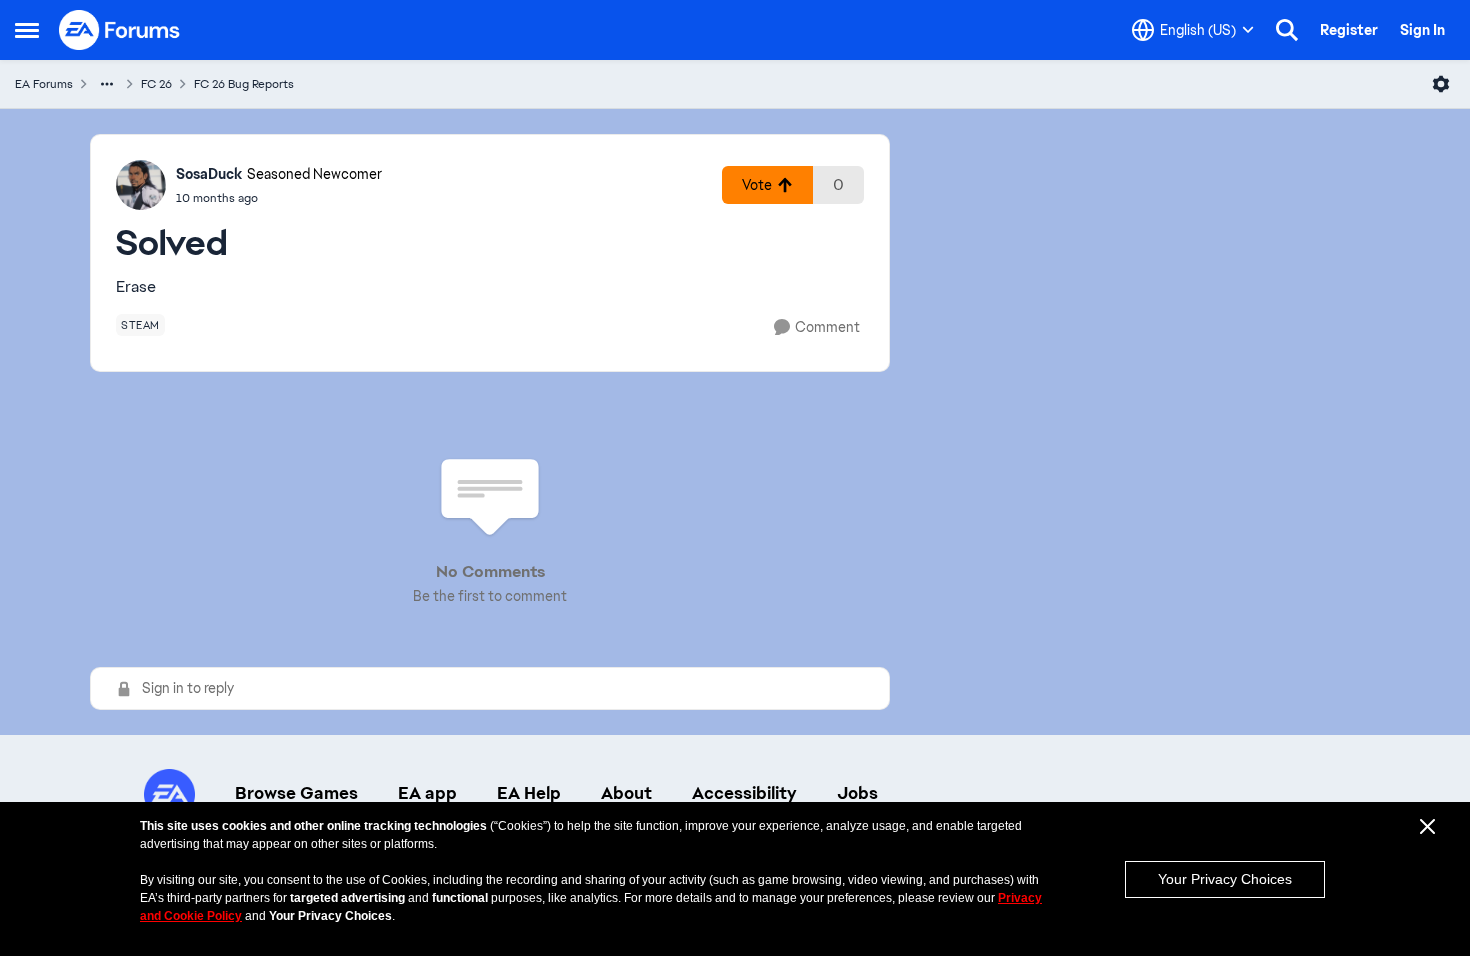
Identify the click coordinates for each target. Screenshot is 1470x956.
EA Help (529, 793)
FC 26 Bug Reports (244, 84)
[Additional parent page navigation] (107, 84)
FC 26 (156, 84)
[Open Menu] (1441, 84)
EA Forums (44, 84)
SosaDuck (209, 174)
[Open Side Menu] (27, 30)
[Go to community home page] (120, 30)
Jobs (857, 793)
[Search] (1287, 30)
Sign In (1422, 30)
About (626, 793)
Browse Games (296, 793)
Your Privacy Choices (1225, 879)
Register (1349, 30)
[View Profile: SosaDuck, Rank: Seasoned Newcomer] (141, 185)
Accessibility (744, 793)
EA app (427, 793)
